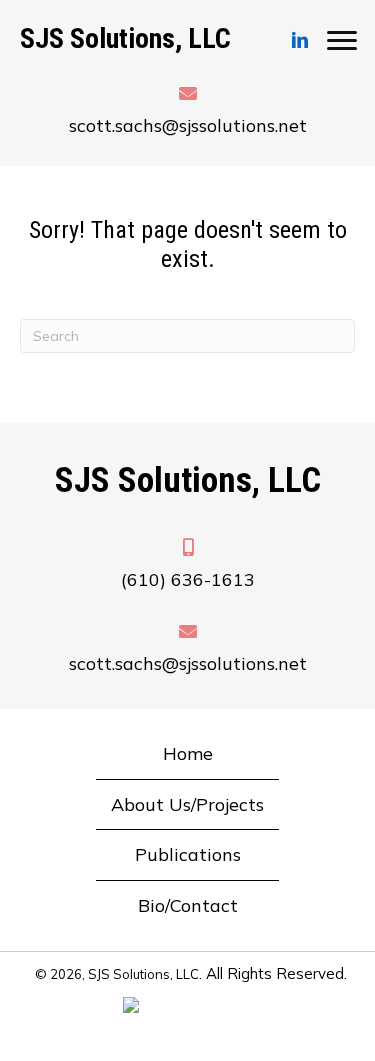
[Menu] (342, 41)
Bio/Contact (188, 905)
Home (188, 753)
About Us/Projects (187, 804)
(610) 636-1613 (188, 579)
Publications (188, 854)
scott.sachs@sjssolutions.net (188, 125)
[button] (300, 41)
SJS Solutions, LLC (125, 38)
